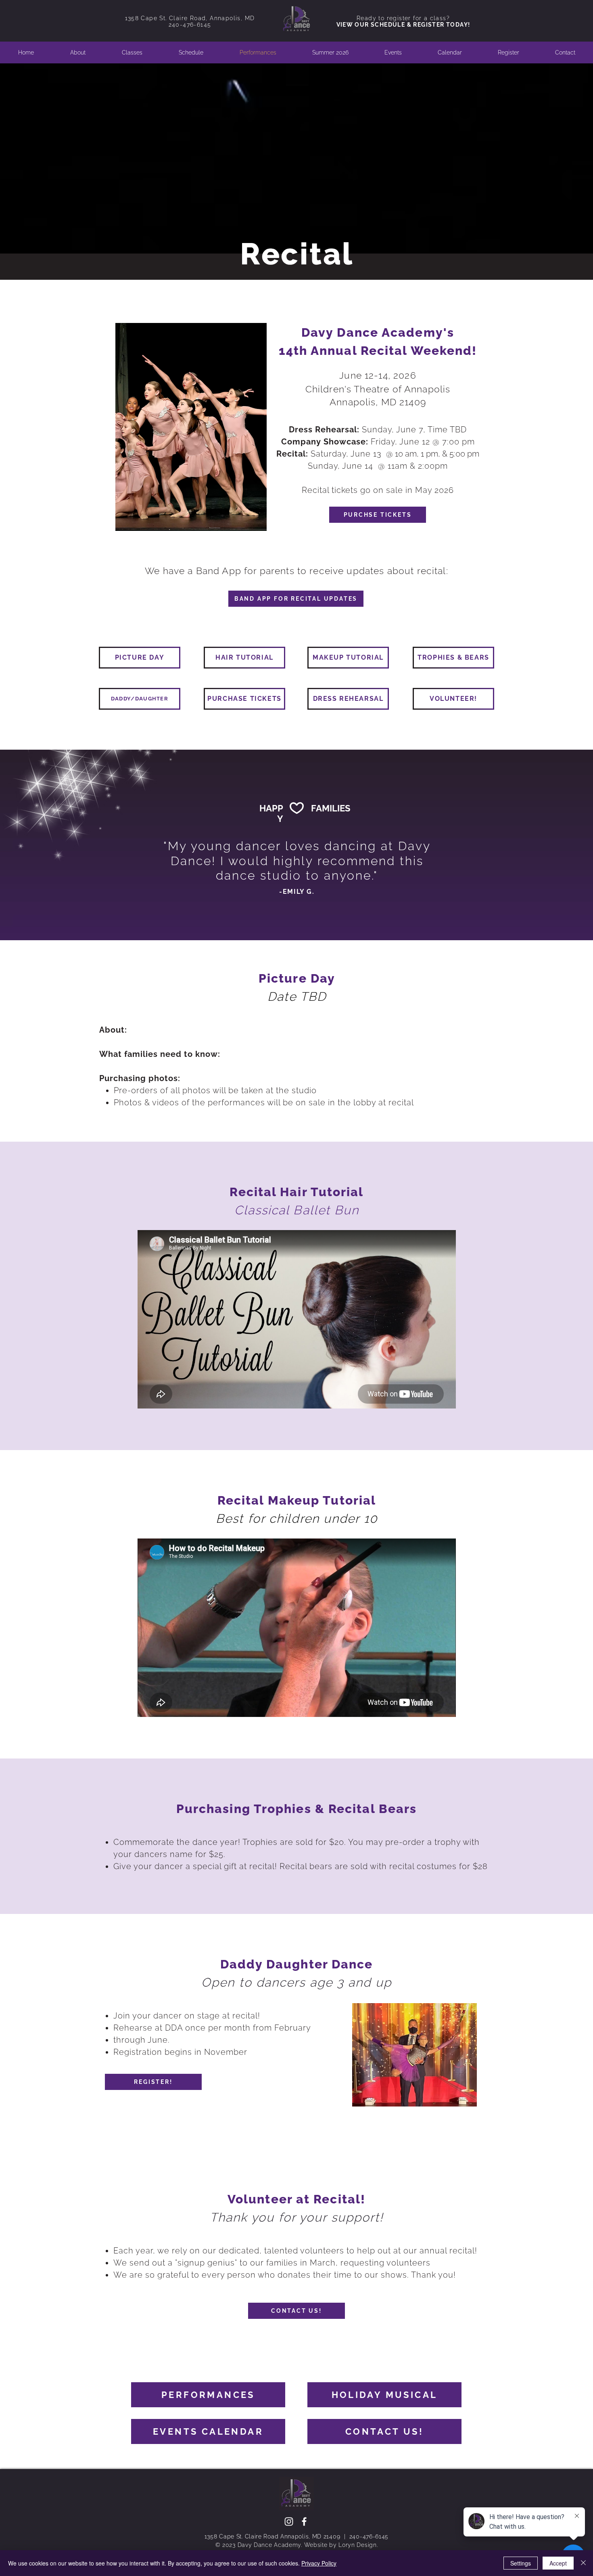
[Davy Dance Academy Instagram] (289, 2522)
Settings (521, 2563)
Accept (558, 2563)
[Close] (583, 2563)
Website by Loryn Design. (341, 2545)
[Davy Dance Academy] (304, 2522)
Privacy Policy (319, 2563)
